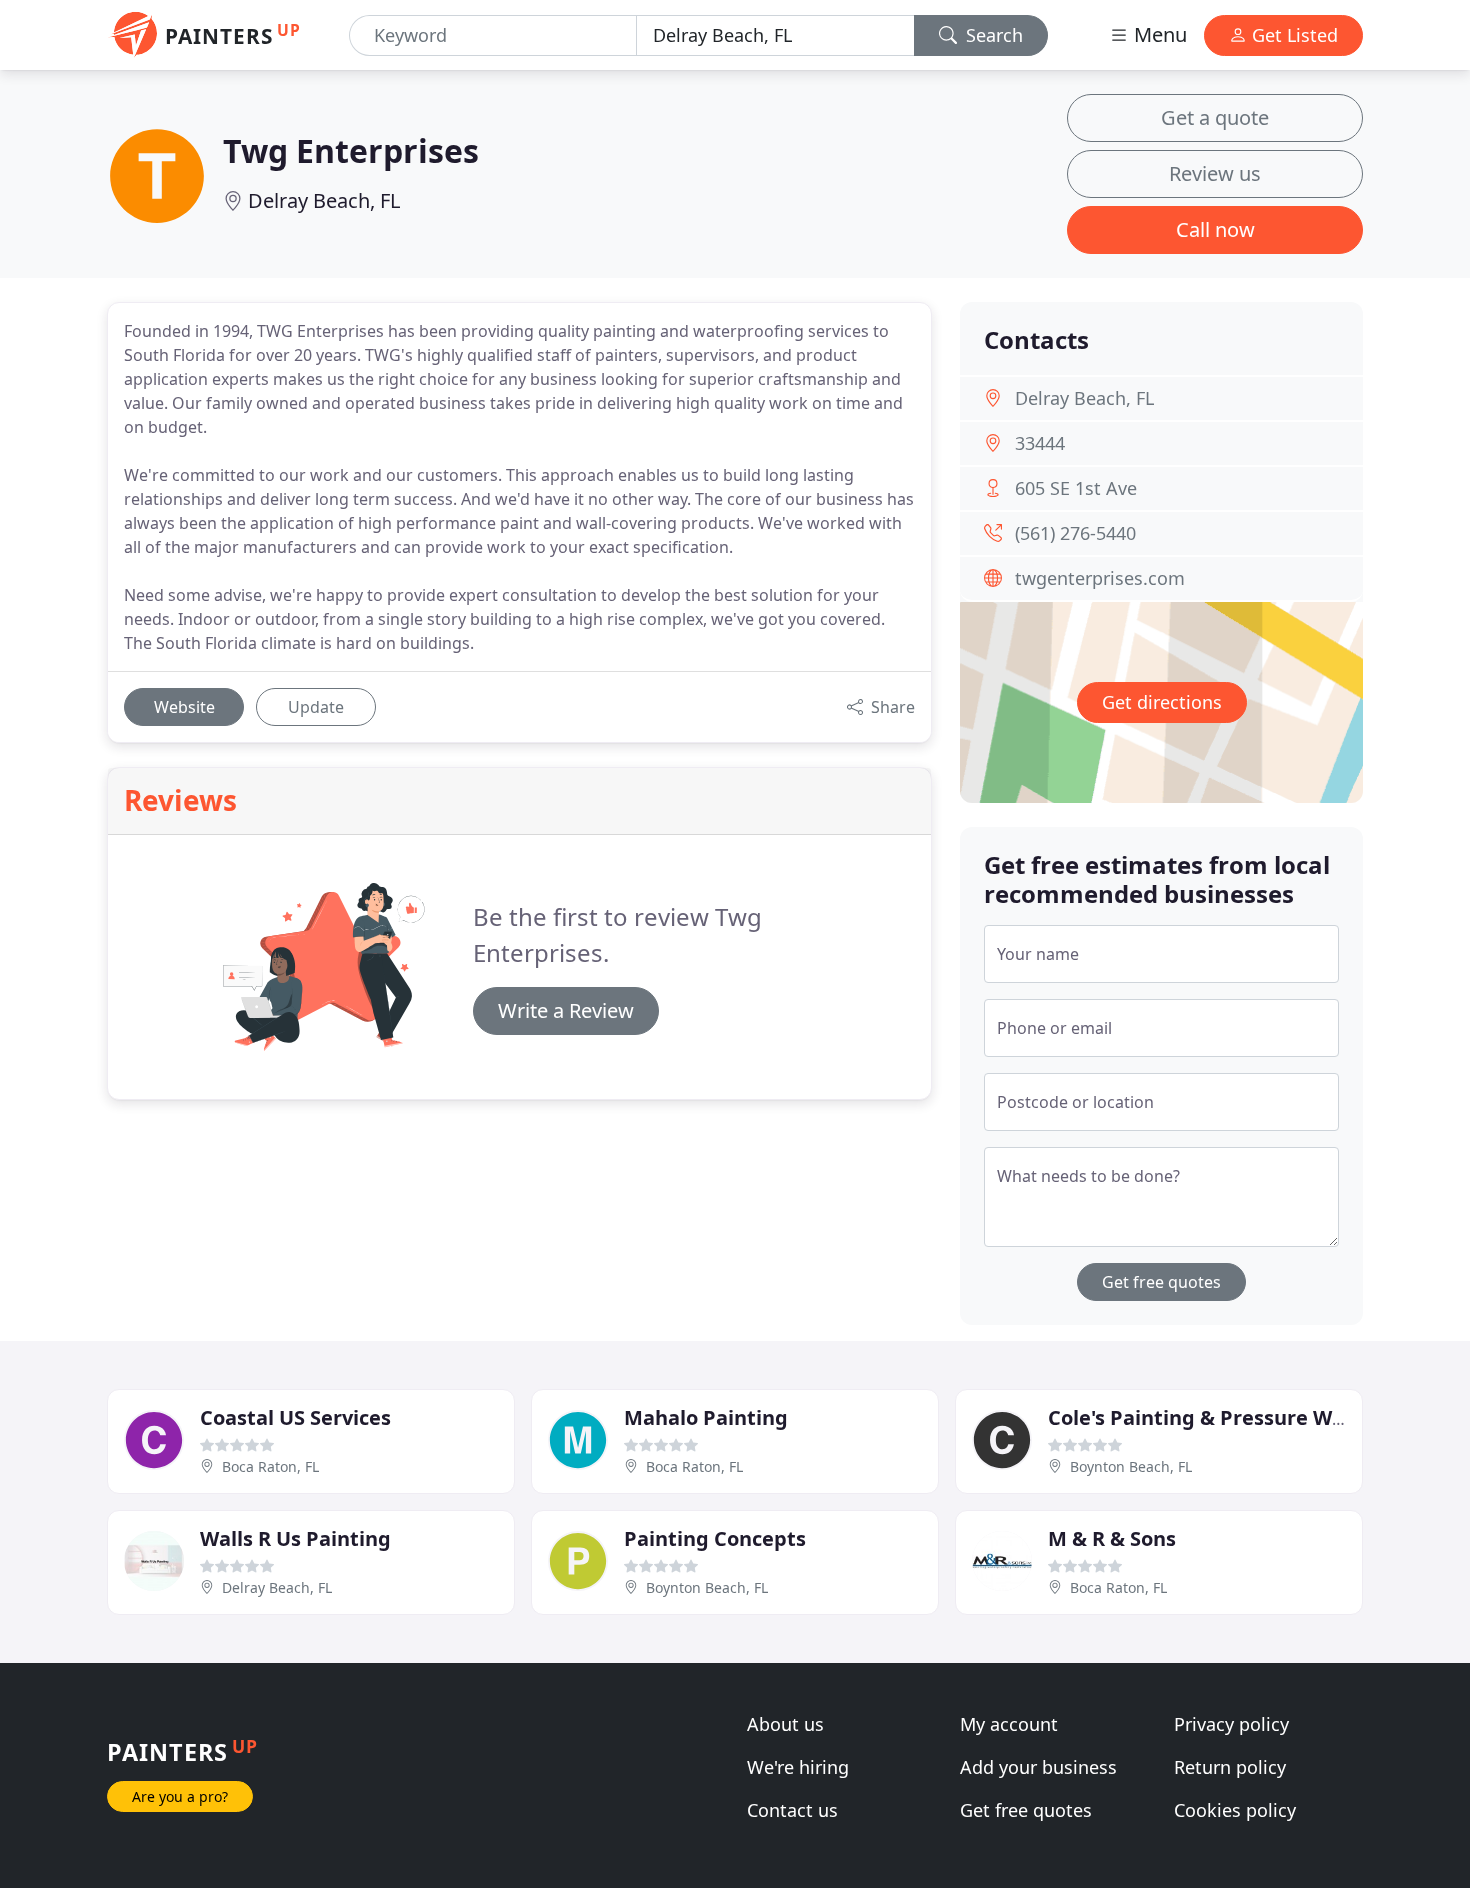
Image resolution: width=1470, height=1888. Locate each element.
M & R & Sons (1112, 1538)
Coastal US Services (295, 1417)
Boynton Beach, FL (1131, 1466)
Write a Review (566, 1010)
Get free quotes (1161, 1282)
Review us (1215, 173)
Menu (1158, 34)
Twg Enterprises (351, 150)
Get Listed (1292, 35)
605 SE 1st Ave (1076, 488)
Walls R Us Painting (295, 1538)
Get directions (1162, 702)
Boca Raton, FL (270, 1466)
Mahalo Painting (706, 1417)
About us (785, 1724)
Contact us (792, 1810)
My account (1009, 1724)
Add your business (1038, 1767)
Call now (1215, 229)
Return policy (1230, 1767)
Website (184, 707)
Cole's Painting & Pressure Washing (1223, 1417)
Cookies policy (1235, 1810)
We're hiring (798, 1767)
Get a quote (1215, 117)
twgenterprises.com (1100, 578)
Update (316, 707)
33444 (1040, 443)
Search (992, 35)
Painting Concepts (715, 1538)
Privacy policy (1231, 1724)
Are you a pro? (180, 1796)
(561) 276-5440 (1075, 533)
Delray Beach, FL (324, 200)
